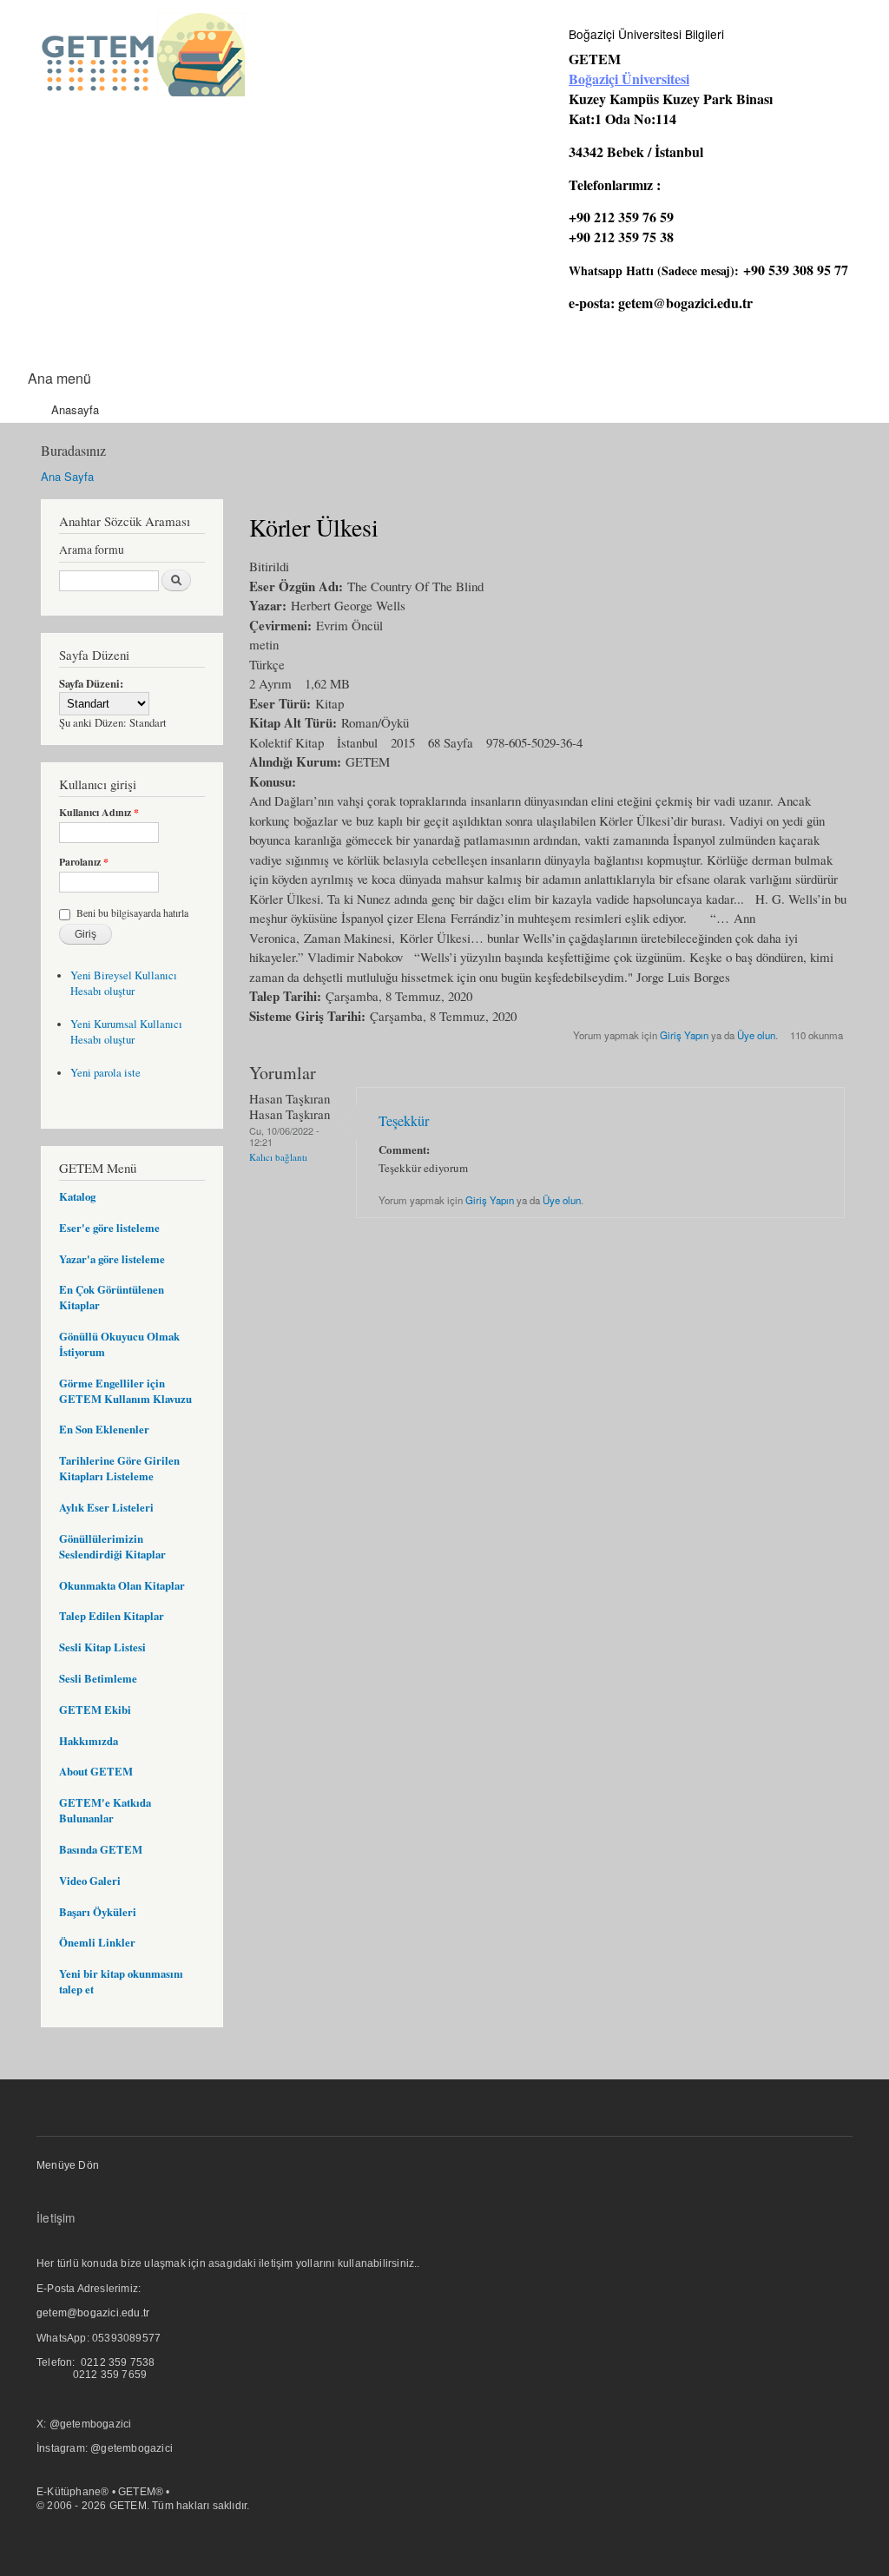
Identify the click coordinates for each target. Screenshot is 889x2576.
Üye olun (756, 1035)
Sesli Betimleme (98, 1678)
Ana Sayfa (67, 476)
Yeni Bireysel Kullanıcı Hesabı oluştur (124, 983)
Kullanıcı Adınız (99, 813)
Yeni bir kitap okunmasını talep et (121, 1981)
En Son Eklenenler (104, 1429)
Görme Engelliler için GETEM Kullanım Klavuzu (125, 1391)
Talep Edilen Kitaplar (112, 1616)
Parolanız (84, 862)
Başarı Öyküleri (98, 1912)
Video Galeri (90, 1881)
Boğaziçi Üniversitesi (629, 79)
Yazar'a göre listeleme (112, 1259)
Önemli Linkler (97, 1942)
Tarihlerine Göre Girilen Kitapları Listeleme (119, 1468)
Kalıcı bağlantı (278, 1157)
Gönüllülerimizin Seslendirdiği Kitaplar (112, 1546)
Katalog (77, 1196)
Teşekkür (404, 1121)
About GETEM (96, 1771)
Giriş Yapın (684, 1035)
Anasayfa (75, 409)
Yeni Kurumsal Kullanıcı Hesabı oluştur (126, 1032)
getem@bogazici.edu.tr (685, 303)
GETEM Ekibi (95, 1710)
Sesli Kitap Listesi (102, 1647)
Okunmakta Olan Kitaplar (122, 1585)
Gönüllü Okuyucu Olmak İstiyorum (119, 1344)
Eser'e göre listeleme (109, 1228)
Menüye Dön (68, 2165)
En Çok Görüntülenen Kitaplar (112, 1297)
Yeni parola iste (105, 1073)
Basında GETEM (101, 1849)
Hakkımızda (89, 1741)
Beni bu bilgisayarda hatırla (132, 912)
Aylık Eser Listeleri (106, 1507)
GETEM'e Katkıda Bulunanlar (105, 1810)
